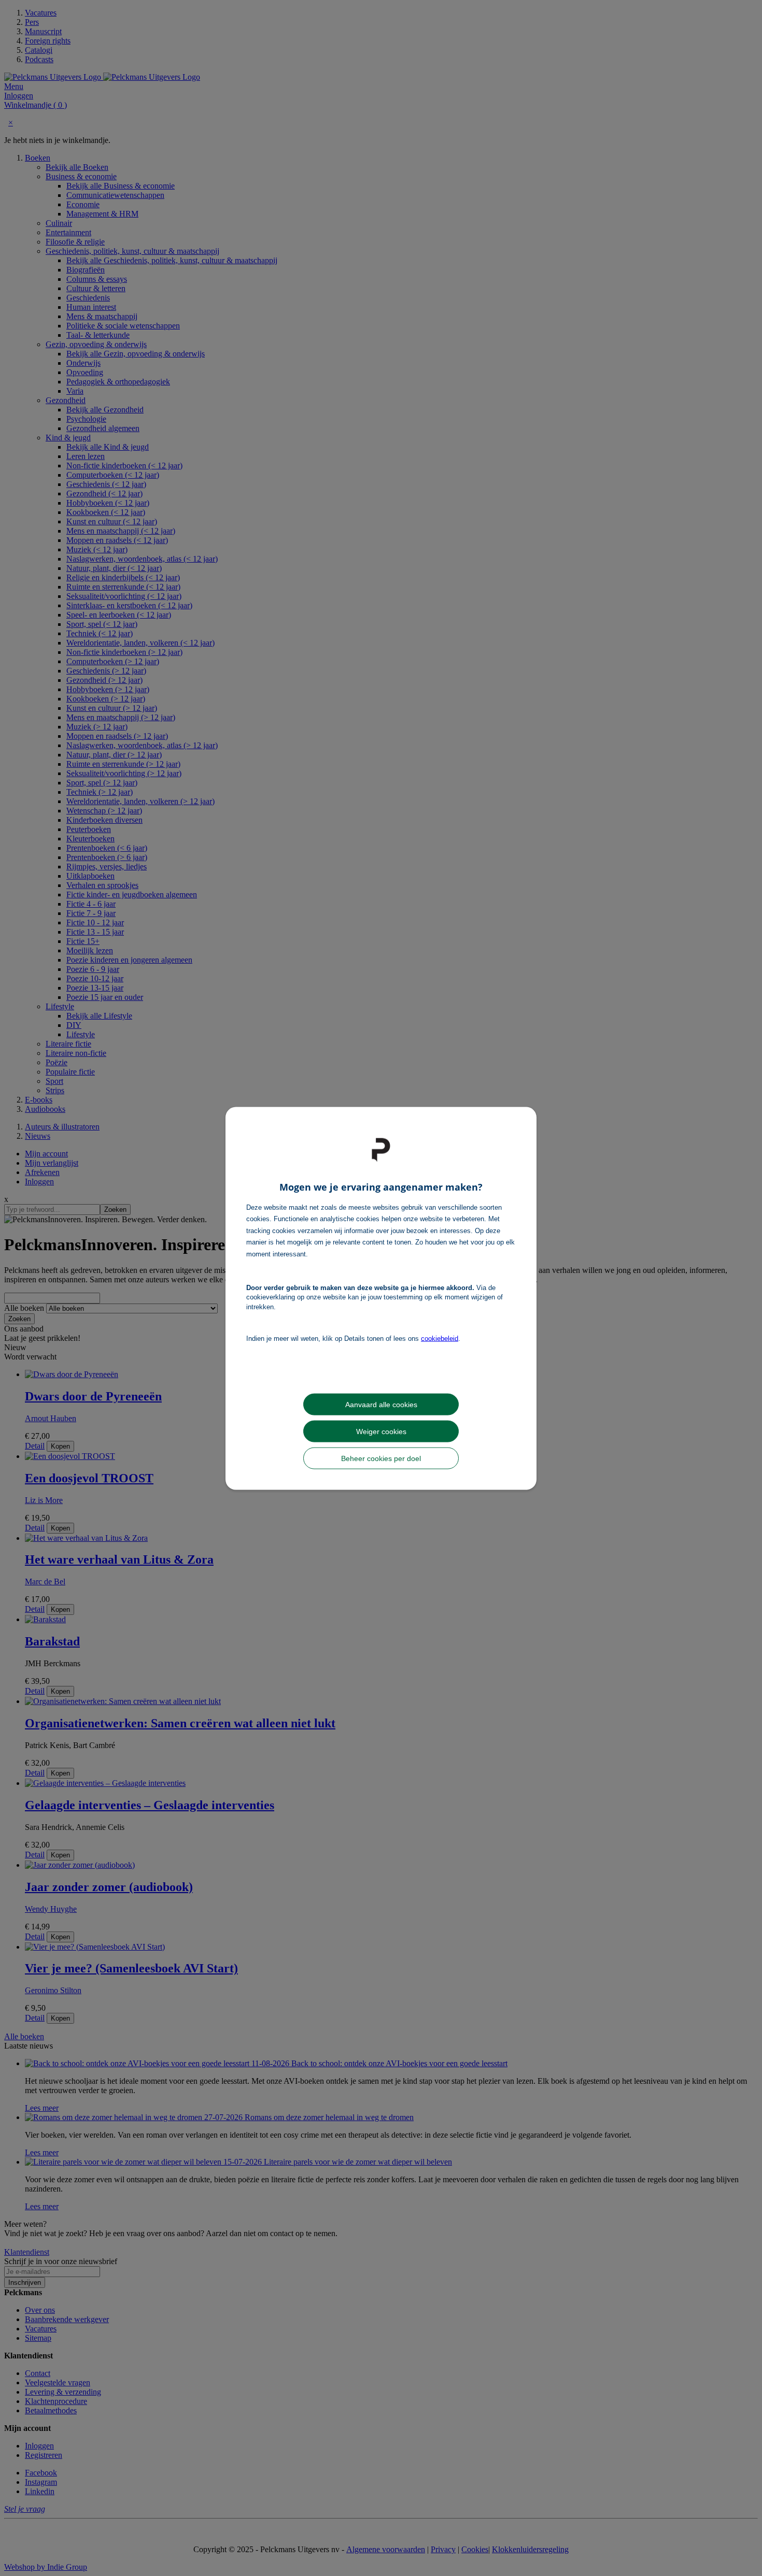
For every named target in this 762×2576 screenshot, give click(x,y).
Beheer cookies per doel (381, 1458)
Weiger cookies (381, 1431)
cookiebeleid (440, 1339)
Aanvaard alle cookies (381, 1404)
